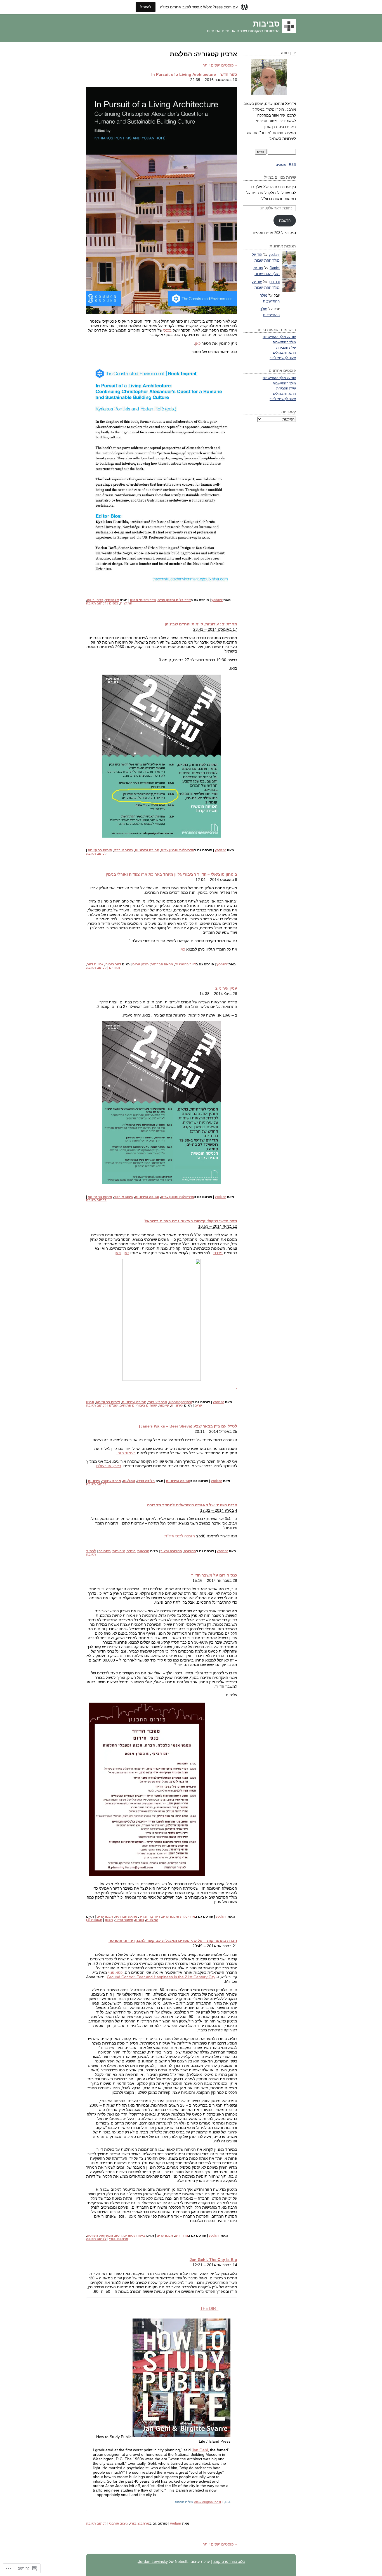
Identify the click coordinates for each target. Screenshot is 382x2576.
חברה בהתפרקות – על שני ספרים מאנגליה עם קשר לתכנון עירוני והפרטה (173, 1941)
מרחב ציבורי (158, 1402)
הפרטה (92, 2235)
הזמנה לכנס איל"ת (180, 1536)
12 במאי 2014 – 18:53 (218, 1226)
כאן (198, 343)
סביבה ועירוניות (147, 850)
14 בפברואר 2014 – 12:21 (215, 2265)
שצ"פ (113, 1405)
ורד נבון (274, 282)
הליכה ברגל (146, 1481)
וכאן (118, 1253)
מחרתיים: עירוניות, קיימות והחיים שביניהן (201, 624)
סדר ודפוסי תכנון (143, 600)
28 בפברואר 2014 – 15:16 (215, 1580)
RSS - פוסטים (286, 165)
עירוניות (177, 1405)
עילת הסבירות (286, 347)
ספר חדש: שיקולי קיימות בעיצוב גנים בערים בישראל (191, 1221)
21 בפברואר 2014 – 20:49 (215, 1946)
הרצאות (143, 1551)
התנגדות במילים (284, 352)
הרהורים (181, 2235)
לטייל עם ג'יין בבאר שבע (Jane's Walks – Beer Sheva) (188, 1426)
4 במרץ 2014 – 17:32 (219, 1510)
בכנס (167, 330)
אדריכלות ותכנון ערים (174, 600)
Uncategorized (181, 1402)
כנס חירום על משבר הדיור (214, 1575)
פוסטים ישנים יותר (220, 65)
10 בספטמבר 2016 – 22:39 (214, 80)
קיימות (164, 1405)
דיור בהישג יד (185, 964)
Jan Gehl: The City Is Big (213, 2260)
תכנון (109, 1920)
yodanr (217, 600)
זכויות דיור (95, 964)
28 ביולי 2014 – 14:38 (218, 994)
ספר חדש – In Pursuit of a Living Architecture (194, 74)
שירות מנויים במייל (280, 177)
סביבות (266, 24)
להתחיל (146, 7)
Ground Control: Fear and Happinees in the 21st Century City (161, 1977)
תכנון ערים (141, 964)
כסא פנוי (115, 1972)
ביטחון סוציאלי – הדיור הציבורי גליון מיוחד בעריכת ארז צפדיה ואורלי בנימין (171, 874)
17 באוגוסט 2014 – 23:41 (215, 629)
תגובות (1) (94, 1920)
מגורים (115, 968)
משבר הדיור (124, 1920)
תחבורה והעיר (171, 1551)
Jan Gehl (200, 2450)
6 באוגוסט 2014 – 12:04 (216, 880)
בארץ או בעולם (109, 1466)
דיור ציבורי (113, 964)
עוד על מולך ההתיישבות (279, 337)
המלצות (126, 603)
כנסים (114, 603)
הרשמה (285, 220)
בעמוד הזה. (126, 1453)
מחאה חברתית (162, 964)
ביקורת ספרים (134, 2235)
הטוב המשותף (111, 2235)
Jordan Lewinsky (153, 2561)
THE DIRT (209, 2308)
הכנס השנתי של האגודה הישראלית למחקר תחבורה (192, 1505)
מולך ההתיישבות (284, 342)
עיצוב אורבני (123, 850)
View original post (207, 2502)
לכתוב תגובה (96, 603)
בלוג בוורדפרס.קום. (229, 2561)
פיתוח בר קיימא (100, 850)
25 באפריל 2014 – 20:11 (216, 1431)
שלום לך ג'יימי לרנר (283, 358)
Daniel (275, 268)
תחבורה (190, 1551)
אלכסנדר (112, 600)
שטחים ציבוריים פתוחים (138, 1405)
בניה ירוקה (95, 600)
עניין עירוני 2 (226, 988)
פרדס (218, 1253)
